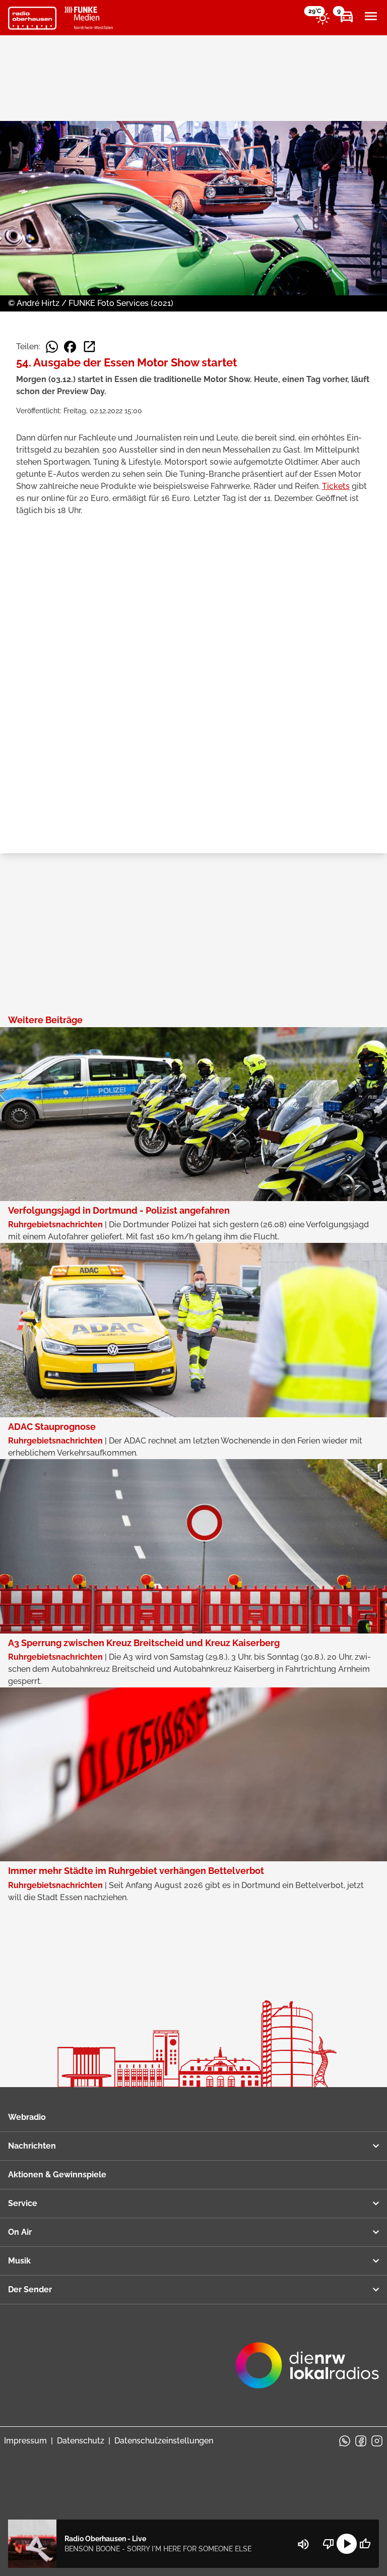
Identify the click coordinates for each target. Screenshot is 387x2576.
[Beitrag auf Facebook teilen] (70, 347)
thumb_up (365, 2544)
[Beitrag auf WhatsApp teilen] (52, 347)
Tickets (336, 486)
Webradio (27, 2117)
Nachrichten (32, 2146)
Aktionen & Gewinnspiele (57, 2175)
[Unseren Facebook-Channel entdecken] (361, 2441)
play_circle (347, 2544)
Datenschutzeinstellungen (164, 2441)
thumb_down (329, 2544)
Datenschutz (81, 2441)
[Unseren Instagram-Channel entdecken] (377, 2441)
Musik (19, 2261)
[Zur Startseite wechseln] (32, 18)
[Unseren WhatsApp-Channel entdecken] (345, 2441)
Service (23, 2203)
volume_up (303, 2544)
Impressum (25, 2441)
